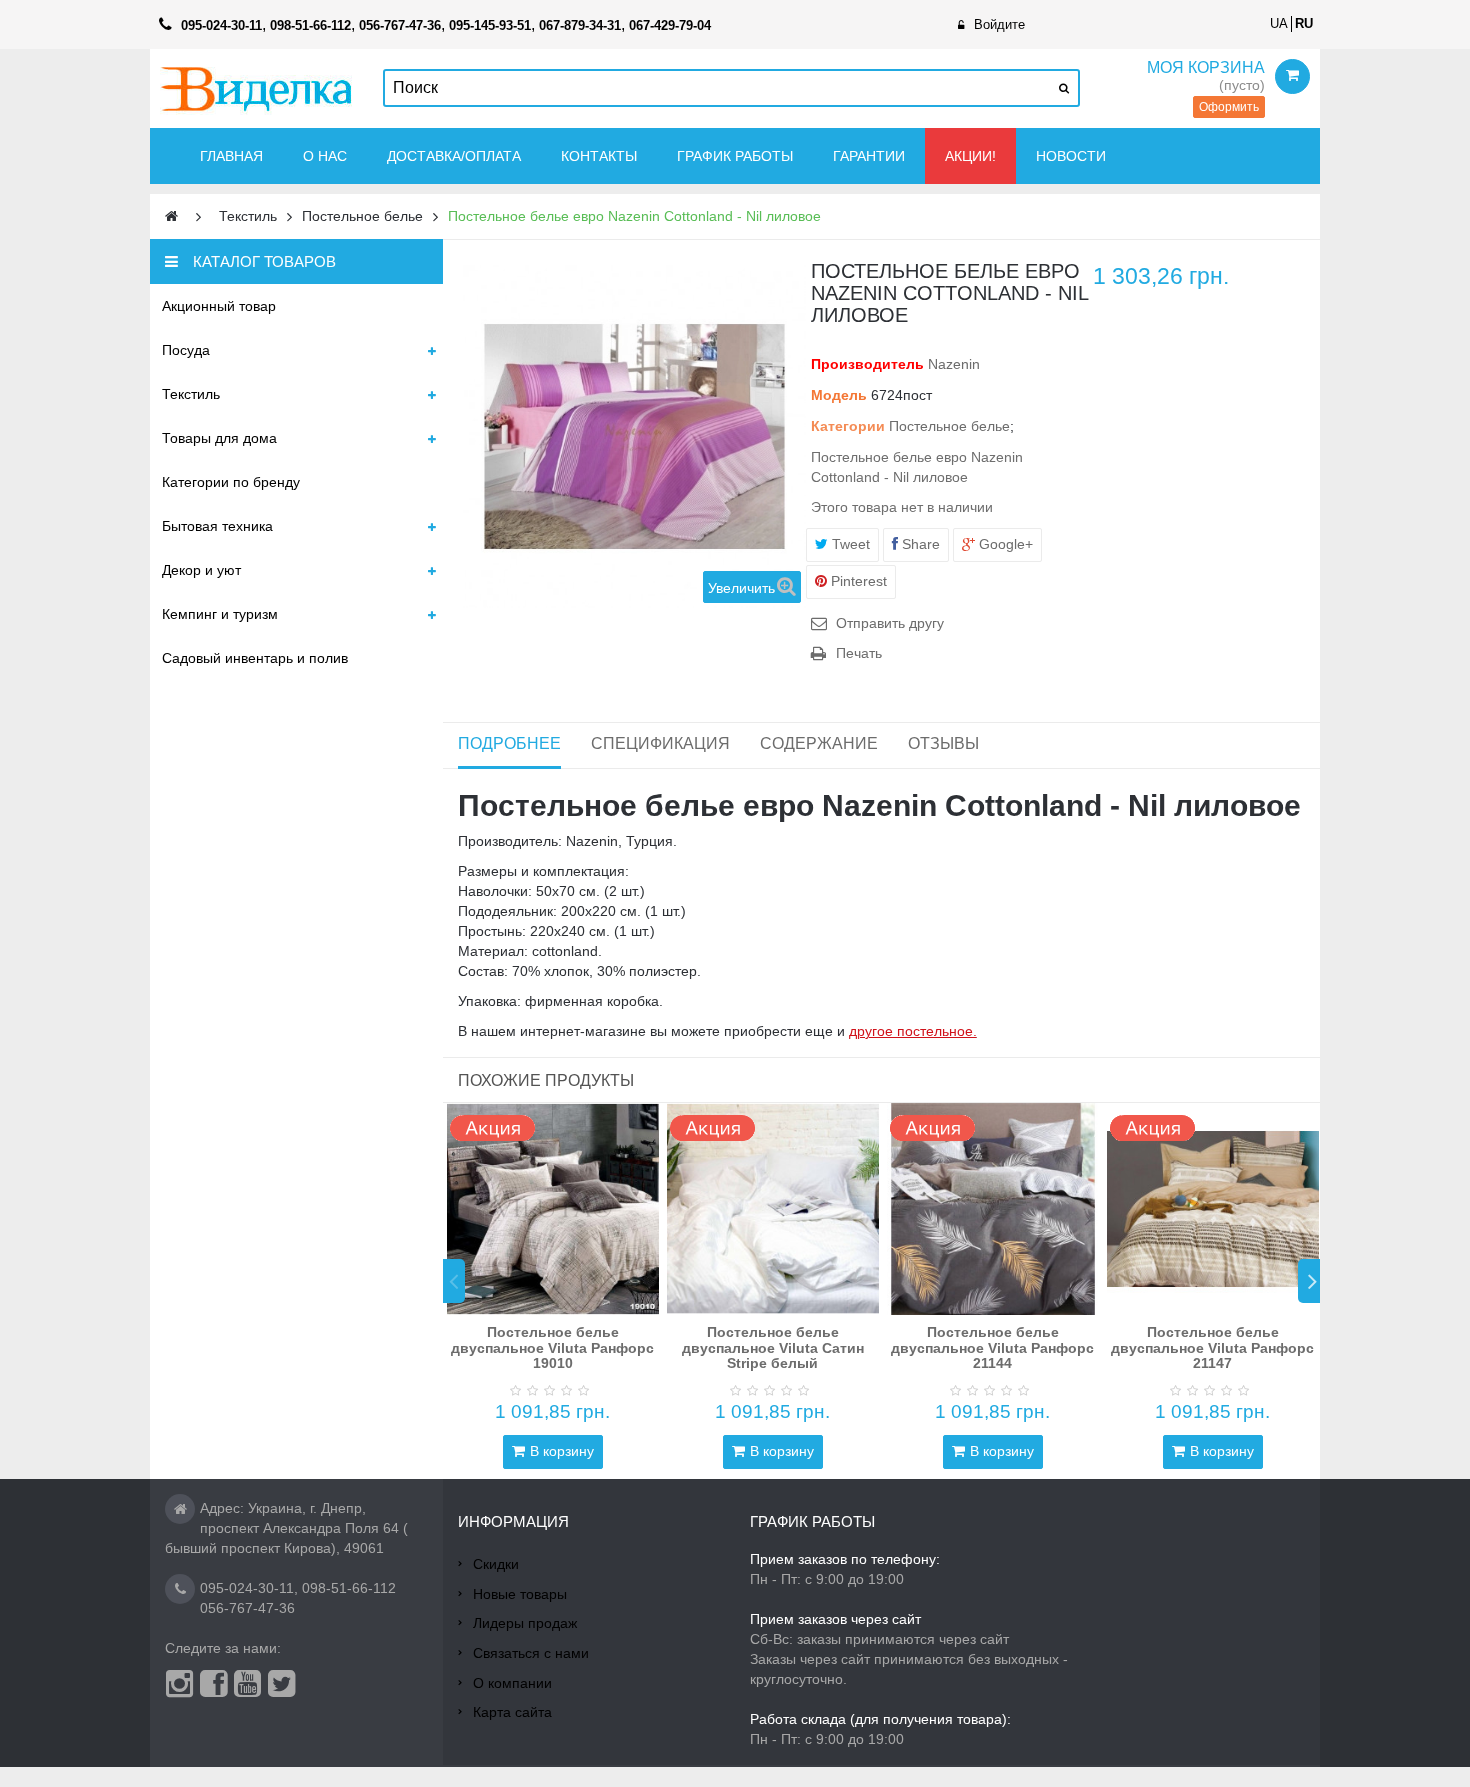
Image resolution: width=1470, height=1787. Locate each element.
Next (1309, 1281)
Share (919, 544)
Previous (454, 1281)
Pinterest (857, 581)
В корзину (562, 1451)
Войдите (999, 24)
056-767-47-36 (247, 1608)
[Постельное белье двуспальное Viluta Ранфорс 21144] (993, 1209)
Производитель (867, 364)
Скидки (496, 1564)
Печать (859, 653)
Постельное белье (949, 426)
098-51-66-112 (349, 1588)
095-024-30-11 (247, 1588)
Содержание (819, 743)
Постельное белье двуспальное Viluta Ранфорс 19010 (552, 1347)
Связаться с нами (531, 1653)
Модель (839, 395)
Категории (848, 426)
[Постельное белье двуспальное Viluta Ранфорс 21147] (1213, 1209)
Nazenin (954, 364)
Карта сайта (512, 1712)
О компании (512, 1683)
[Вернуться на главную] (171, 216)
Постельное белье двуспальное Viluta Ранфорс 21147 (1212, 1347)
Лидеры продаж (525, 1623)
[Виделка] (256, 88)
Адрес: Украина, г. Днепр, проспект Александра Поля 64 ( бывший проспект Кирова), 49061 (286, 1528)
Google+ (1004, 544)
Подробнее (509, 743)
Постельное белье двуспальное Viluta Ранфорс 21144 (992, 1347)
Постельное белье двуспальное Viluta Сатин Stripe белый (773, 1347)
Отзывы (943, 743)
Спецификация (660, 743)
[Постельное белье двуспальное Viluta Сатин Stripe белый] (773, 1209)
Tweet (849, 544)
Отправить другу (890, 623)
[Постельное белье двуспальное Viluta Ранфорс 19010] (553, 1209)
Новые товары (520, 1594)
